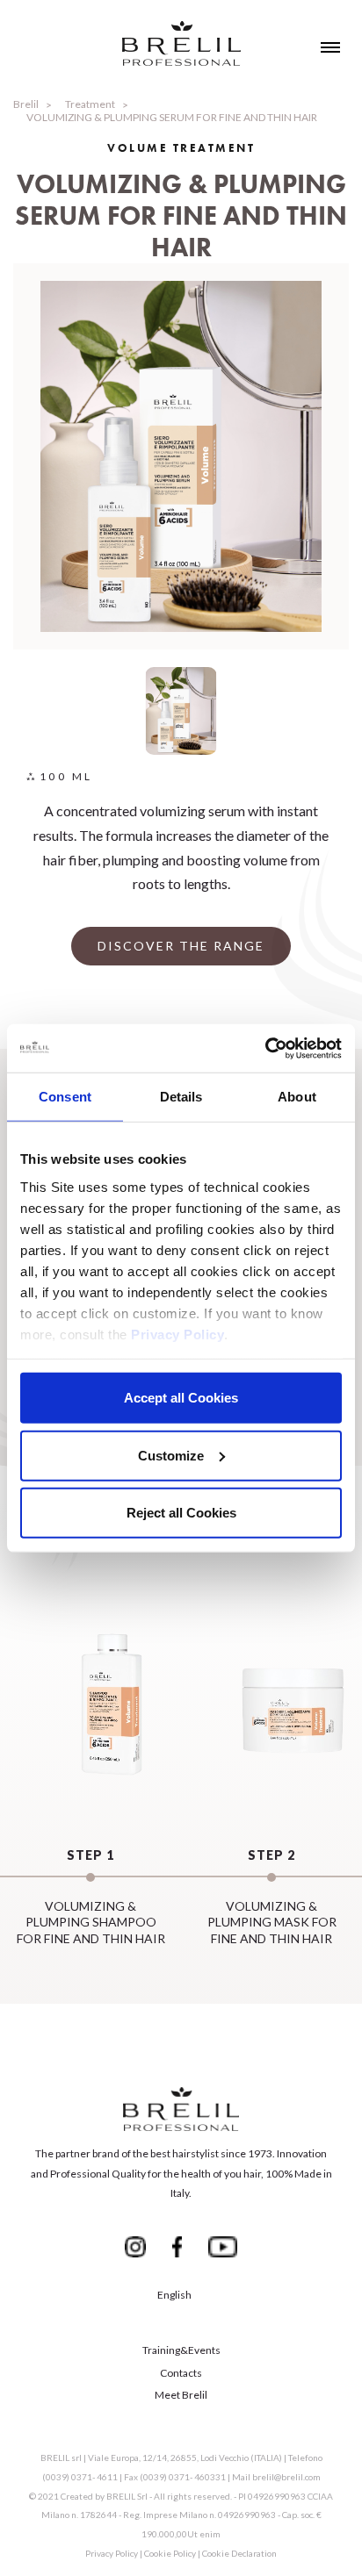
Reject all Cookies (181, 1513)
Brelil (26, 104)
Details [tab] (181, 1097)
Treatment (90, 104)
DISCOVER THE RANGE (181, 946)
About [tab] (297, 1097)
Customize (171, 1455)
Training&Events (181, 2350)
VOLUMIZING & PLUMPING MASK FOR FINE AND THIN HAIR (272, 1897)
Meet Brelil (181, 2395)
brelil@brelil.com (286, 2477)
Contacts (181, 2373)
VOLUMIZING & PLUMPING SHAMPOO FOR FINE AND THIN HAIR (91, 1897)
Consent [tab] (65, 1097)
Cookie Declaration (239, 2553)
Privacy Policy (177, 1334)
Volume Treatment (181, 148)
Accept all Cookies (181, 1398)
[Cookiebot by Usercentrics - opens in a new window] (265, 1048)
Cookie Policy (170, 2553)
